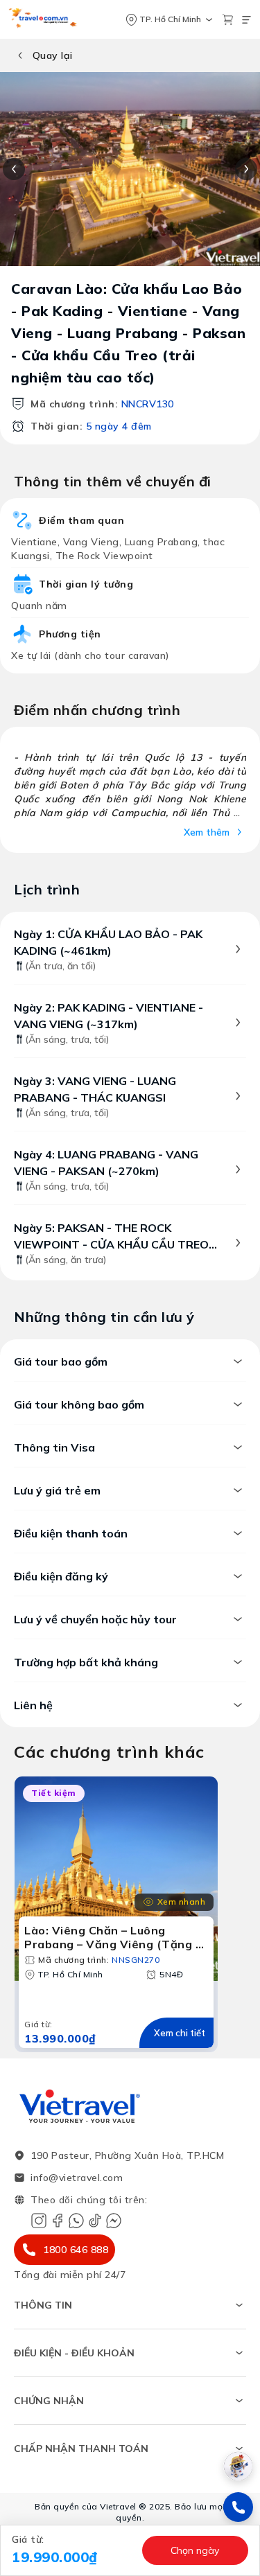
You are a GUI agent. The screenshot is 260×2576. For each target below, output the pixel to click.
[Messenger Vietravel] (114, 2221)
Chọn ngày (195, 2550)
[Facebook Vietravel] (58, 2221)
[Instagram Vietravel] (39, 2221)
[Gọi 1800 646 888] (238, 2507)
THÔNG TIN (43, 2305)
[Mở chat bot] (238, 2466)
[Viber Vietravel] (76, 2221)
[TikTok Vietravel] (95, 2221)
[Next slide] (246, 169)
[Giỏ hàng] (228, 20)
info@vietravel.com (77, 2178)
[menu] (246, 20)
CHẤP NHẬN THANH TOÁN (81, 2449)
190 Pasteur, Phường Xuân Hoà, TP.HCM (127, 2155)
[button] (73, 2550)
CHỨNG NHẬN (49, 2401)
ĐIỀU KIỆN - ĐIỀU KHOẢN (74, 2353)
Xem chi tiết (180, 2033)
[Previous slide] (14, 169)
